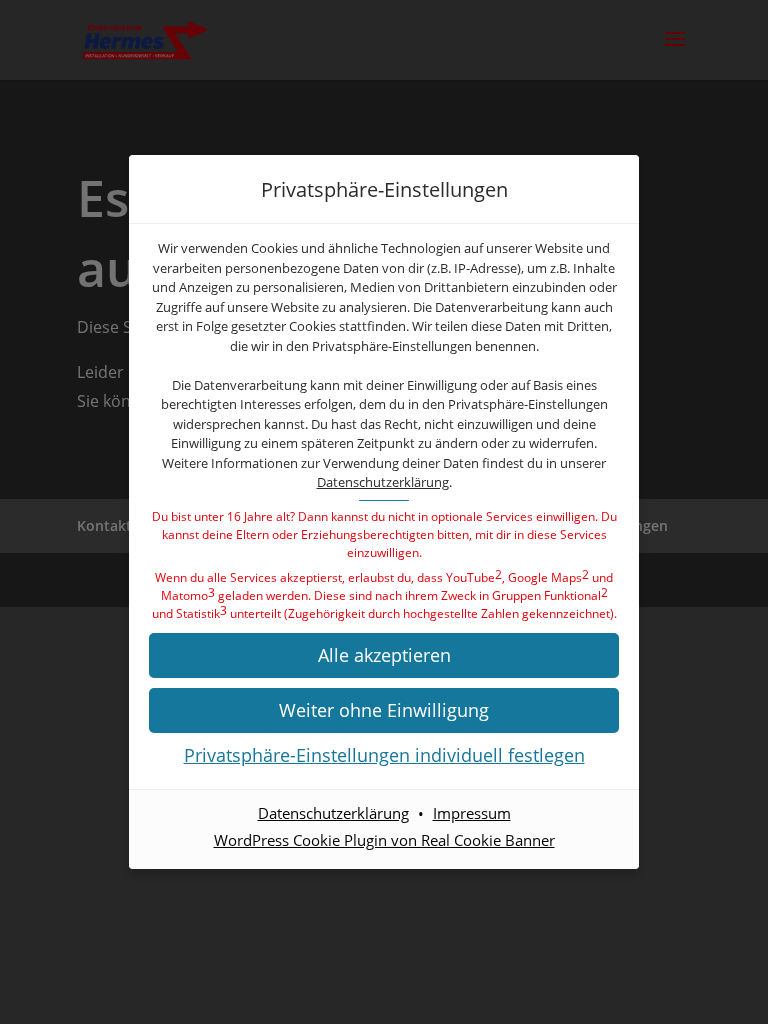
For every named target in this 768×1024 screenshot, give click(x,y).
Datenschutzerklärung (383, 482)
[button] (384, 655)
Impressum (472, 813)
